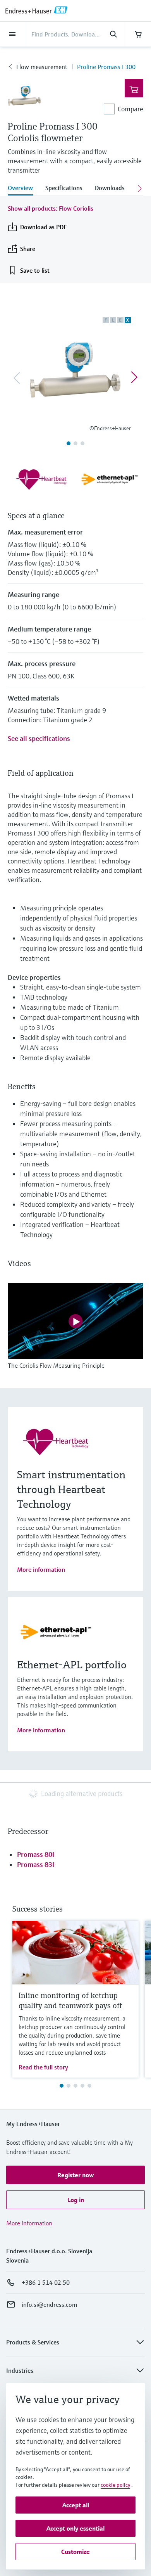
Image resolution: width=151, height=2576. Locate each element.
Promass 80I (36, 1854)
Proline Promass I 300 (106, 67)
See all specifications (39, 738)
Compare (130, 109)
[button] (75, 2175)
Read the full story (43, 2067)
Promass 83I (36, 1864)
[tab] (23, 189)
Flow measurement (42, 67)
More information (41, 1569)
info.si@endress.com (49, 2304)
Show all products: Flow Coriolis (51, 208)
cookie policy (115, 2485)
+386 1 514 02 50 (46, 2282)
